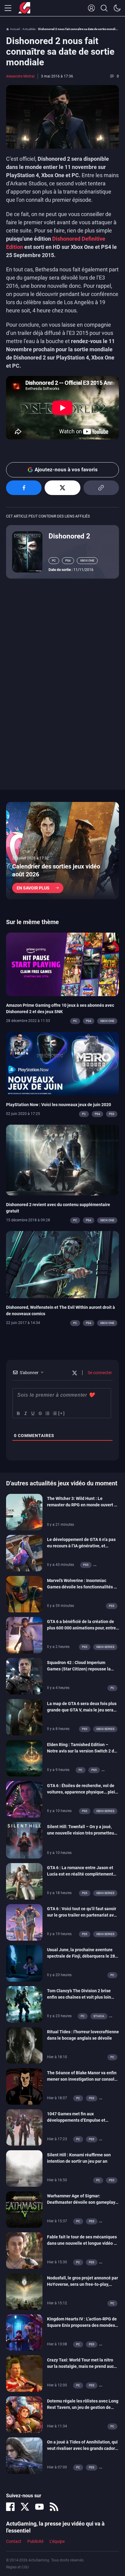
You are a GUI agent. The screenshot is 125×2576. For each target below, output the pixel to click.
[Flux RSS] (54, 2507)
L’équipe (57, 2541)
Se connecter (99, 1373)
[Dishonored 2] (27, 551)
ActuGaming (24, 8)
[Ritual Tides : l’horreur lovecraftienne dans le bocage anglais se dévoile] (24, 2045)
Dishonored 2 (69, 536)
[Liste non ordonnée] (54, 1413)
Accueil (15, 29)
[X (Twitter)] (25, 2507)
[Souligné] (32, 1413)
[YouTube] (39, 2507)
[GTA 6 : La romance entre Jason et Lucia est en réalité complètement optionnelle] (24, 1881)
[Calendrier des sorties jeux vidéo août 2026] (62, 851)
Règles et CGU (17, 2567)
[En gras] (18, 1413)
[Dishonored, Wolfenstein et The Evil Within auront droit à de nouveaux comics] (62, 1264)
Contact (14, 2541)
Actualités (29, 29)
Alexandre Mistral (20, 76)
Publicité (35, 2541)
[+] (62, 1413)
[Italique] (25, 1413)
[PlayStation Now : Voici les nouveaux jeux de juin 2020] (62, 1063)
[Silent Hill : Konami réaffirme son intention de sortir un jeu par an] (24, 2168)
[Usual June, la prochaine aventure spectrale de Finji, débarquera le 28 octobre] (24, 1963)
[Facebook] (10, 2507)
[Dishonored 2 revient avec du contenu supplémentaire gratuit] (62, 1160)
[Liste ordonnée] (47, 1413)
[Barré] (40, 1413)
